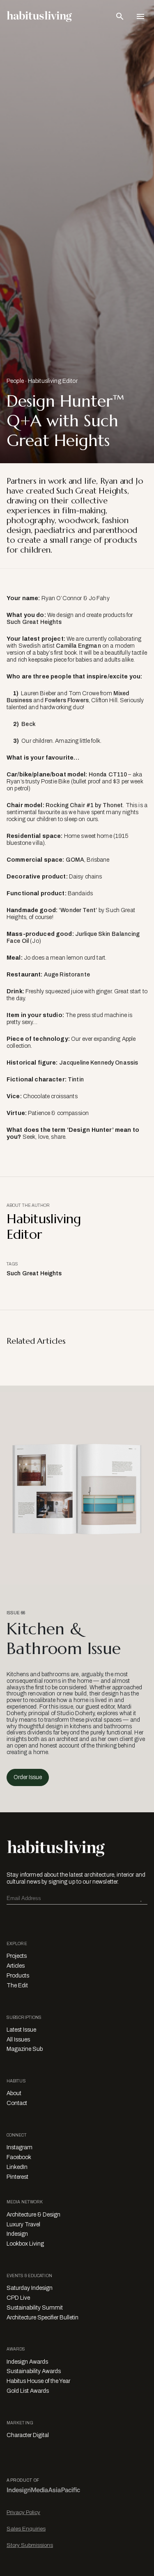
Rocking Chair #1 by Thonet (84, 805)
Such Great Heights (34, 622)
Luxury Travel (23, 2224)
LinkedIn (17, 2167)
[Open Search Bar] (120, 16)
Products (18, 1976)
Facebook (19, 2157)
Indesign (17, 2234)
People (15, 381)
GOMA (75, 860)
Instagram (20, 2147)
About (14, 2093)
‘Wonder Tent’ (78, 910)
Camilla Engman (78, 646)
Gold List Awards (28, 2391)
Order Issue (28, 1777)
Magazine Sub (25, 2049)
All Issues (18, 2040)
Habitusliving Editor (53, 381)
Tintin (76, 1080)
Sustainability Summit (35, 2308)
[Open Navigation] (140, 16)
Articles (16, 1966)
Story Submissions (30, 2545)
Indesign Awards (27, 2362)
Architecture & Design (33, 2215)
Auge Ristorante (67, 975)
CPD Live (18, 2298)
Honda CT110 (108, 775)
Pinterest (17, 2177)
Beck (29, 724)
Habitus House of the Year (38, 2381)
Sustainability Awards (34, 2371)
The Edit (17, 1985)
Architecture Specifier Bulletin (43, 2318)
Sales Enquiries (26, 2529)
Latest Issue (21, 2030)
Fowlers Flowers (67, 700)
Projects (17, 1956)
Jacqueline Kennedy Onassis (99, 1063)
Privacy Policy (23, 2512)
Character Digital (28, 2435)
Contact (17, 2103)
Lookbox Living (25, 2244)
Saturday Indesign (30, 2288)
